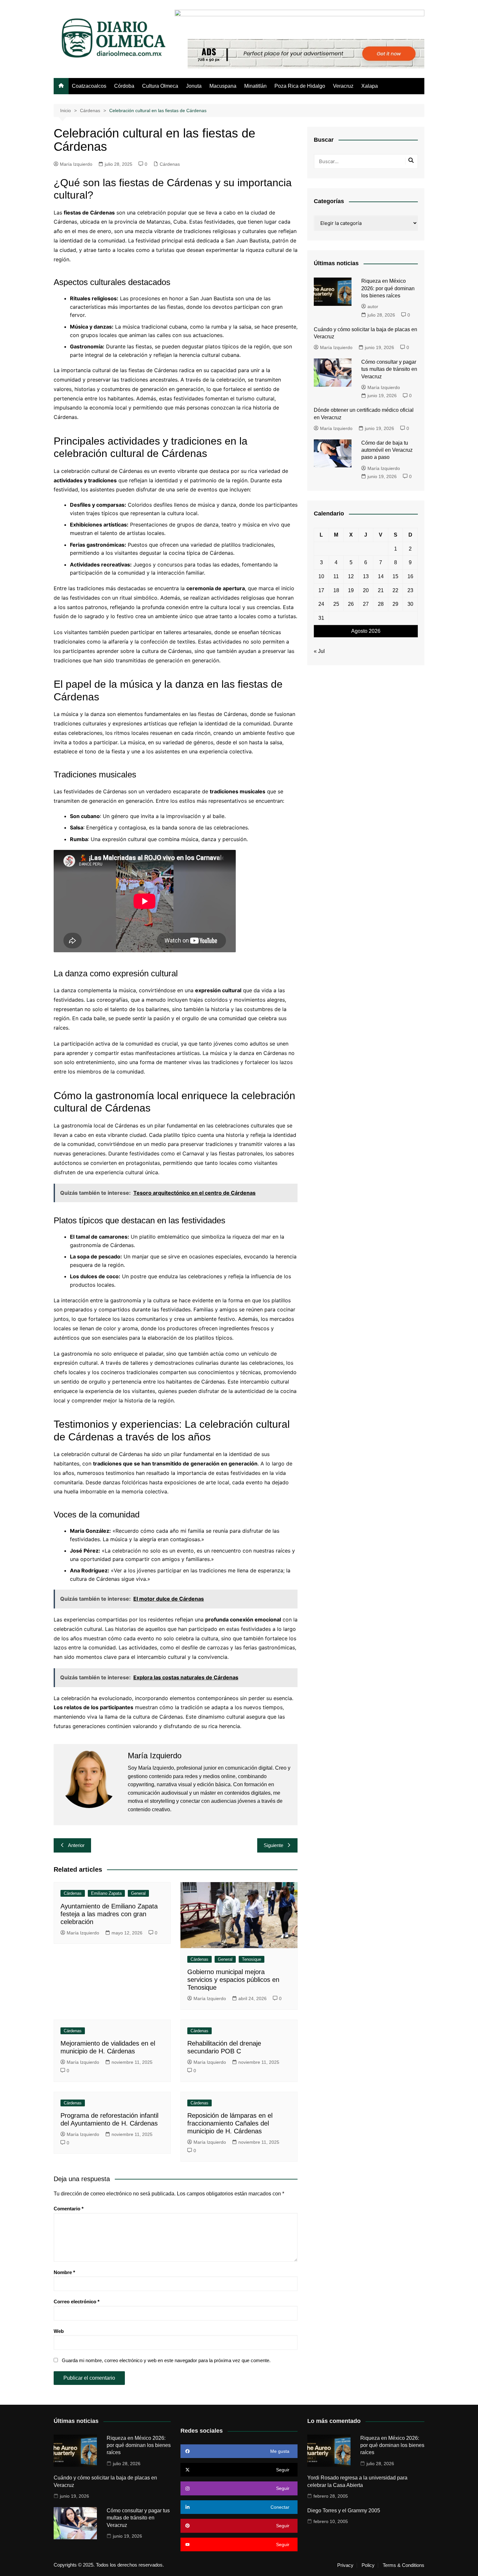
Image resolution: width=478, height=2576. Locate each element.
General (138, 1893)
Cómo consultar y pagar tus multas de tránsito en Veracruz (389, 369)
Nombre (64, 2272)
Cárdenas (170, 164)
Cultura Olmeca (160, 86)
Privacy (345, 2565)
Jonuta (194, 86)
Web (59, 2331)
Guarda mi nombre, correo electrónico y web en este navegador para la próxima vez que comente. (166, 2360)
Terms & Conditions (404, 2565)
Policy (368, 2565)
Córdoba (124, 86)
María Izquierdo (76, 164)
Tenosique (252, 1959)
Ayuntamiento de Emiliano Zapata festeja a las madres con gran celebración (109, 1914)
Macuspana (223, 86)
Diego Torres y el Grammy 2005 (344, 2511)
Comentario (69, 2209)
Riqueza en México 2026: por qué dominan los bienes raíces (388, 288)
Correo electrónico (77, 2302)
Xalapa (370, 86)
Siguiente (273, 1845)
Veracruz (343, 86)
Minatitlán (255, 86)
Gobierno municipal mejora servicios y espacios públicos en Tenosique (233, 1980)
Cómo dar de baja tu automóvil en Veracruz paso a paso (387, 450)
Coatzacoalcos (89, 86)
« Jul (319, 651)
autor (373, 306)
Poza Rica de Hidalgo (300, 86)
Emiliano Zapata (106, 1893)
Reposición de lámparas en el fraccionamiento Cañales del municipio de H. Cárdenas (230, 2123)
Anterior (76, 1845)
